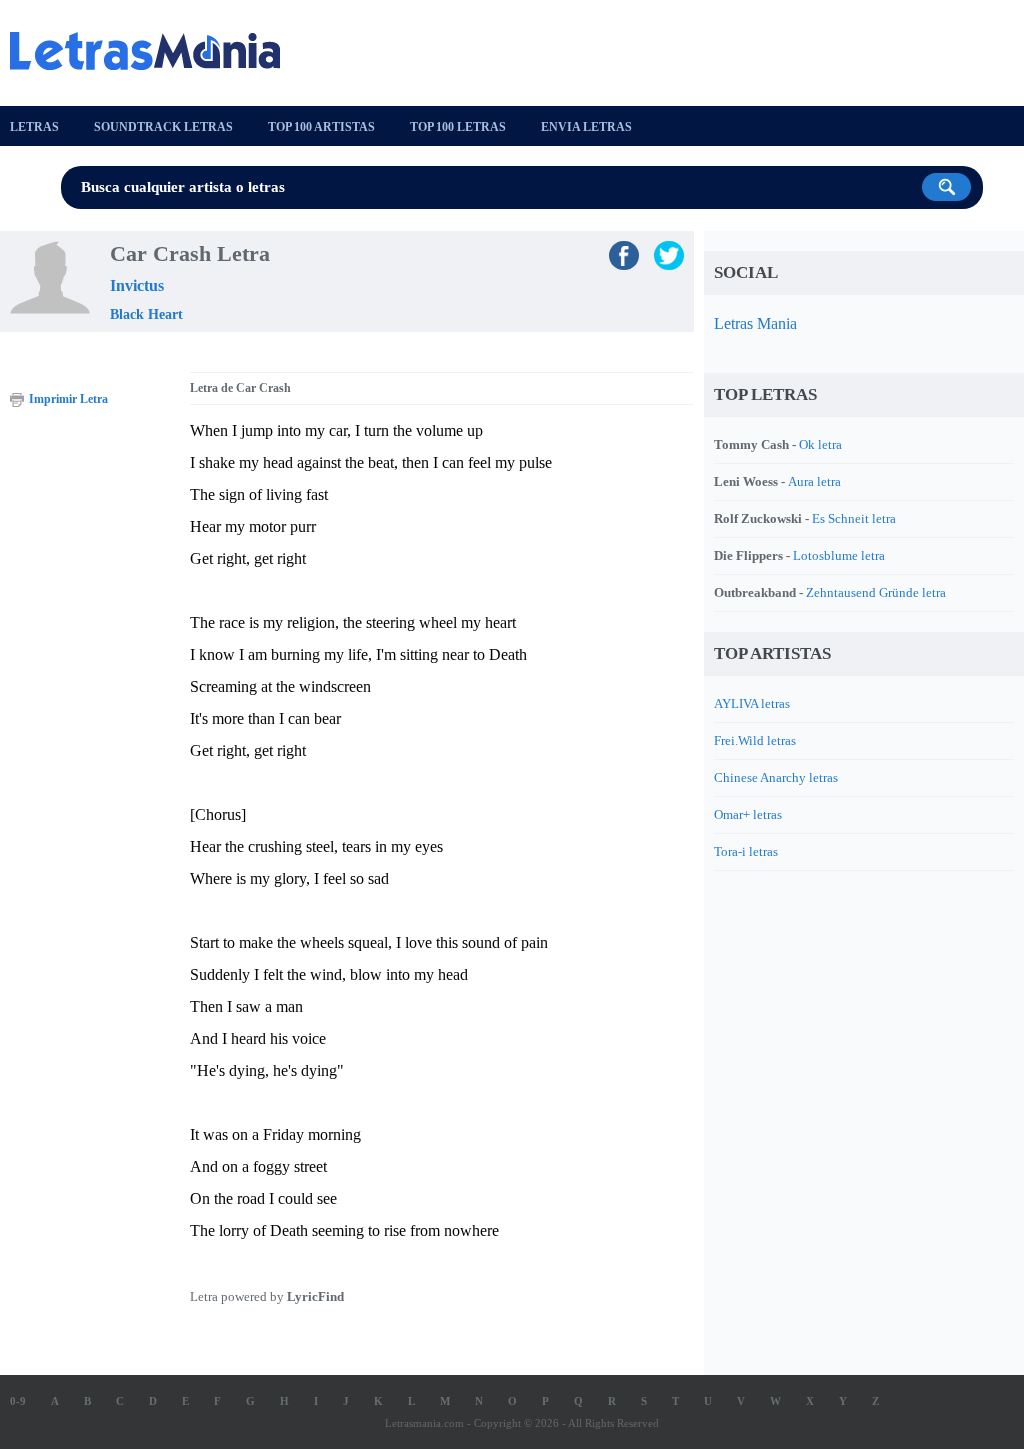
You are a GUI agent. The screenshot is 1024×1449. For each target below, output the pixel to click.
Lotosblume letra (839, 555)
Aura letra (814, 481)
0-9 (18, 1401)
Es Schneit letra (854, 518)
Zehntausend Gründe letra (876, 592)
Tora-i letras (746, 851)
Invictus (137, 285)
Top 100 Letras (458, 127)
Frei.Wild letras (755, 740)
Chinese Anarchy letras (776, 777)
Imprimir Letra (68, 399)
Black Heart (146, 314)
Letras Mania (755, 323)
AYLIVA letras (752, 703)
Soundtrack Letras (163, 127)
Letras (34, 127)
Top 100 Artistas (321, 127)
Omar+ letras (748, 814)
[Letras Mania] (155, 51)
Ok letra (820, 444)
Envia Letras (586, 127)
